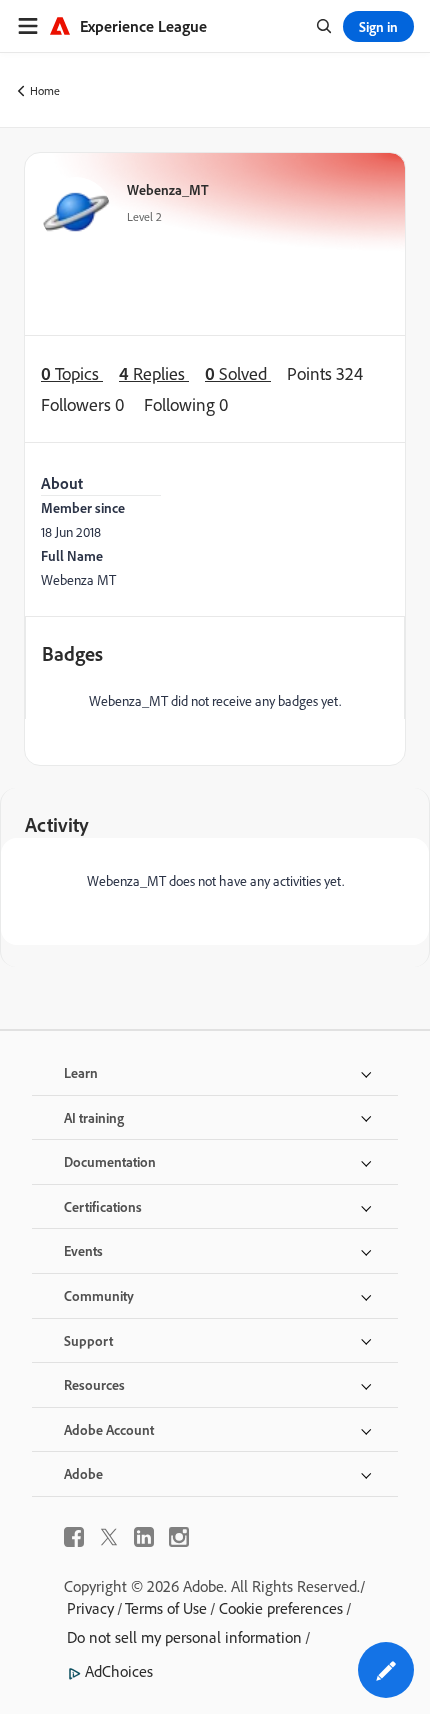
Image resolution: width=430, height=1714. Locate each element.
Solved (238, 373)
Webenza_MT (168, 189)
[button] (386, 1670)
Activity (57, 824)
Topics (72, 373)
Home (45, 90)
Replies (154, 373)
